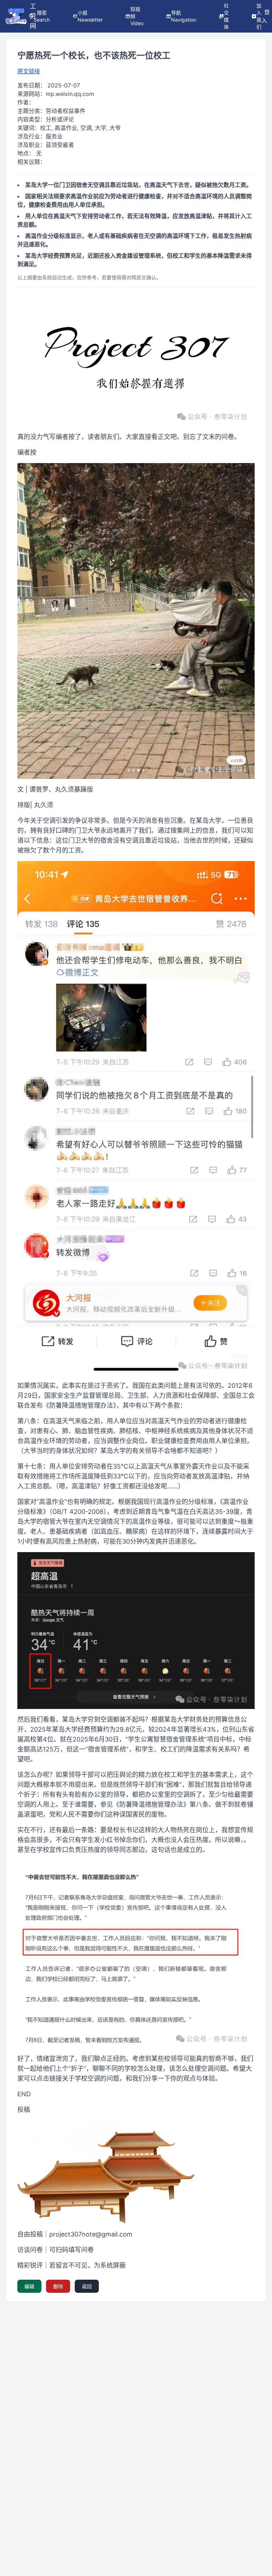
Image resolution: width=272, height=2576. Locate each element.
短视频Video (137, 16)
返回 (87, 2286)
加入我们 (259, 16)
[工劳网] (16, 16)
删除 (58, 2286)
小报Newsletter (90, 16)
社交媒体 (226, 16)
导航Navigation (184, 16)
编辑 (29, 2286)
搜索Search (42, 16)
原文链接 (29, 71)
